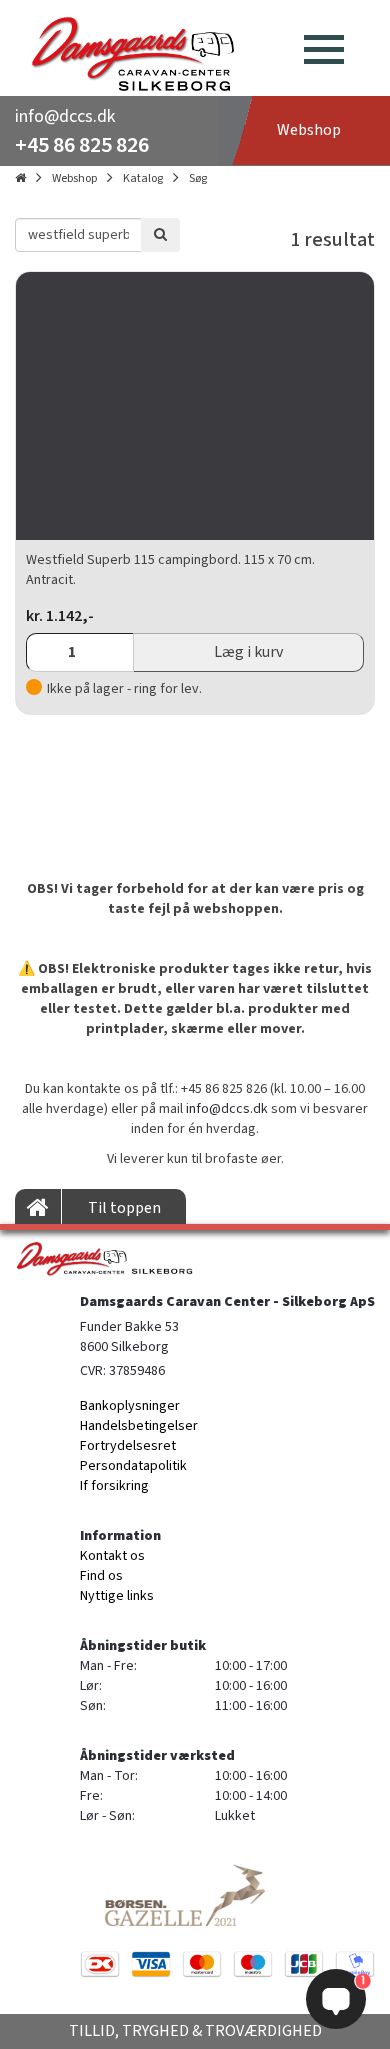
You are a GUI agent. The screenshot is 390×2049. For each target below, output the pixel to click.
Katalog (143, 178)
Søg (198, 178)
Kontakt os (112, 1556)
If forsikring (114, 1486)
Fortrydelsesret (128, 1446)
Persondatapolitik (133, 1466)
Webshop (74, 178)
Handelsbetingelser (139, 1426)
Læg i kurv (248, 652)
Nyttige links (117, 1596)
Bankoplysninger (130, 1406)
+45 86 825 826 (82, 145)
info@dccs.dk (65, 116)
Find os (101, 1576)
